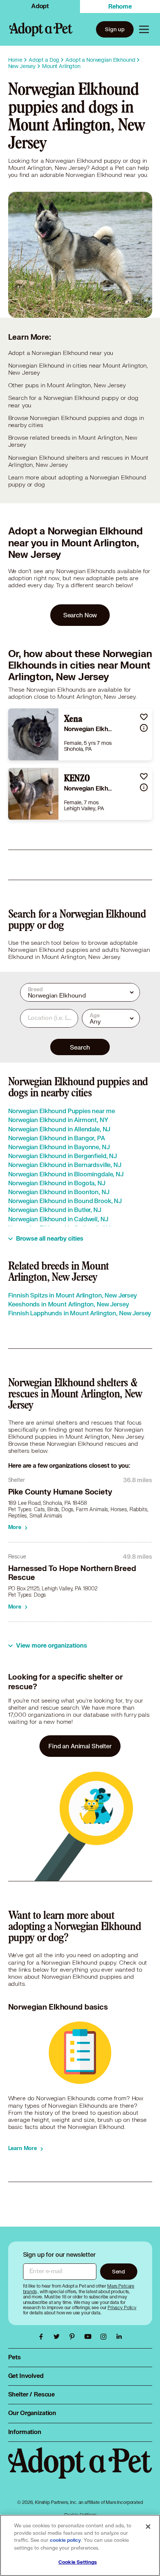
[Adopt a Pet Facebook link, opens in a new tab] (43, 2337)
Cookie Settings (78, 2562)
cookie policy (65, 2540)
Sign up (115, 29)
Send (119, 2271)
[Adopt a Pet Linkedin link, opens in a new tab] (119, 2337)
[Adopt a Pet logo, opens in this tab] (80, 2470)
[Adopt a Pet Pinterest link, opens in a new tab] (74, 2337)
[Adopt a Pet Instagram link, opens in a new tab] (105, 2337)
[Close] (148, 2527)
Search (80, 1047)
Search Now (80, 615)
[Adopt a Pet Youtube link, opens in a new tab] (90, 2337)
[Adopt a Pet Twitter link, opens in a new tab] (58, 2337)
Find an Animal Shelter (80, 1746)
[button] (144, 717)
